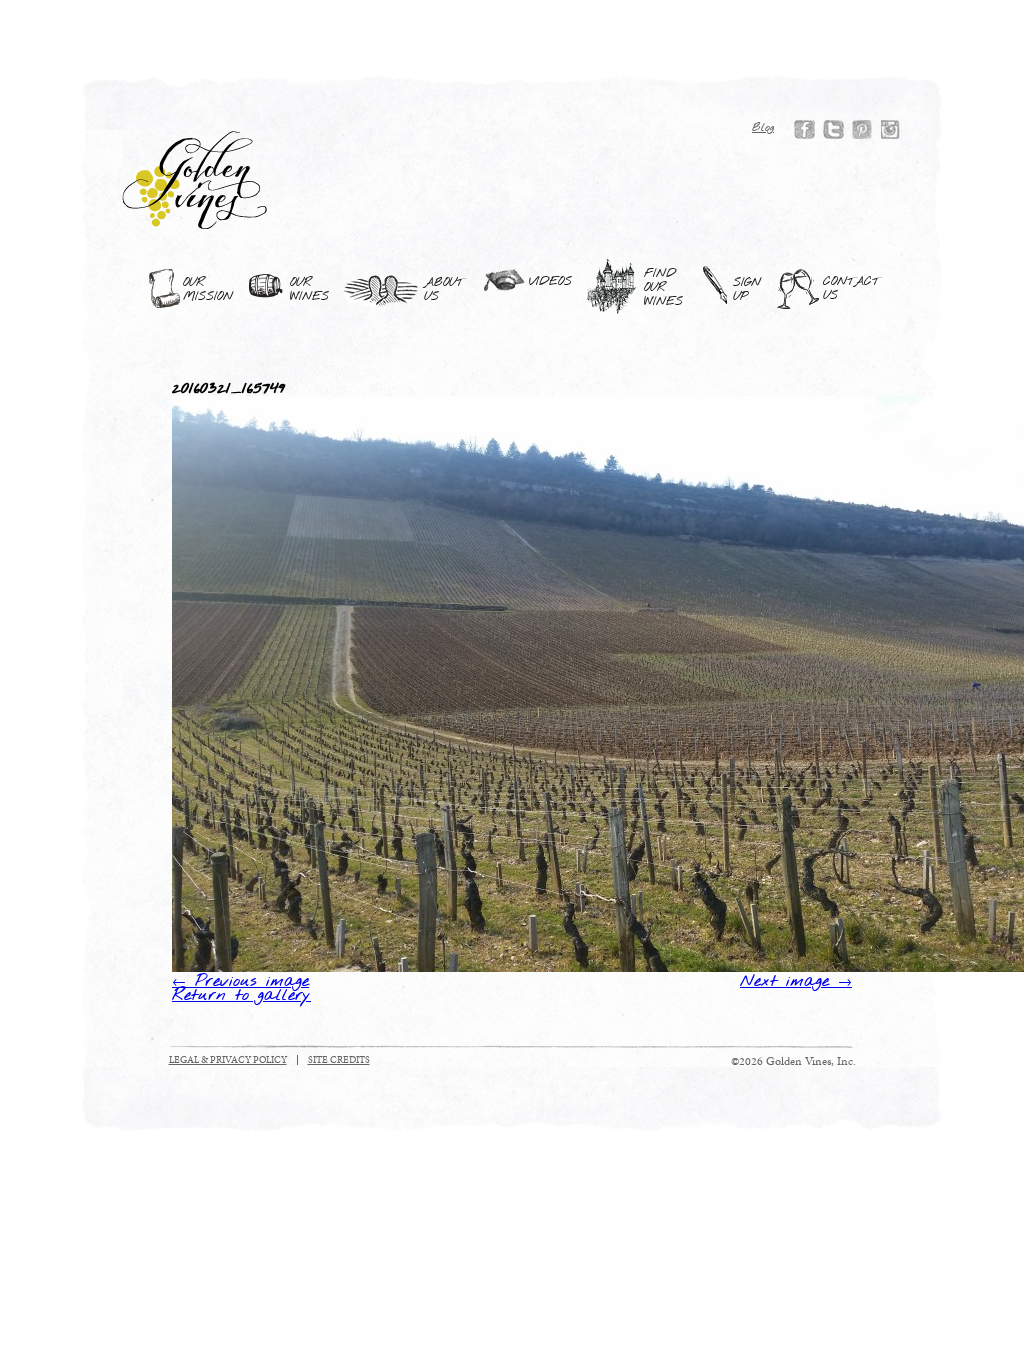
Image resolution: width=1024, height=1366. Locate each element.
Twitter (833, 129)
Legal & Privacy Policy (228, 1060)
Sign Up (747, 290)
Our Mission (208, 290)
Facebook (804, 129)
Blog (763, 128)
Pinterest (862, 129)
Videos (550, 282)
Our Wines (309, 290)
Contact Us (851, 289)
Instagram (891, 129)
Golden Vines (195, 179)
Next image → (796, 982)
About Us (443, 290)
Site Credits (339, 1060)
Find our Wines (663, 288)
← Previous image (240, 982)
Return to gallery (241, 996)
